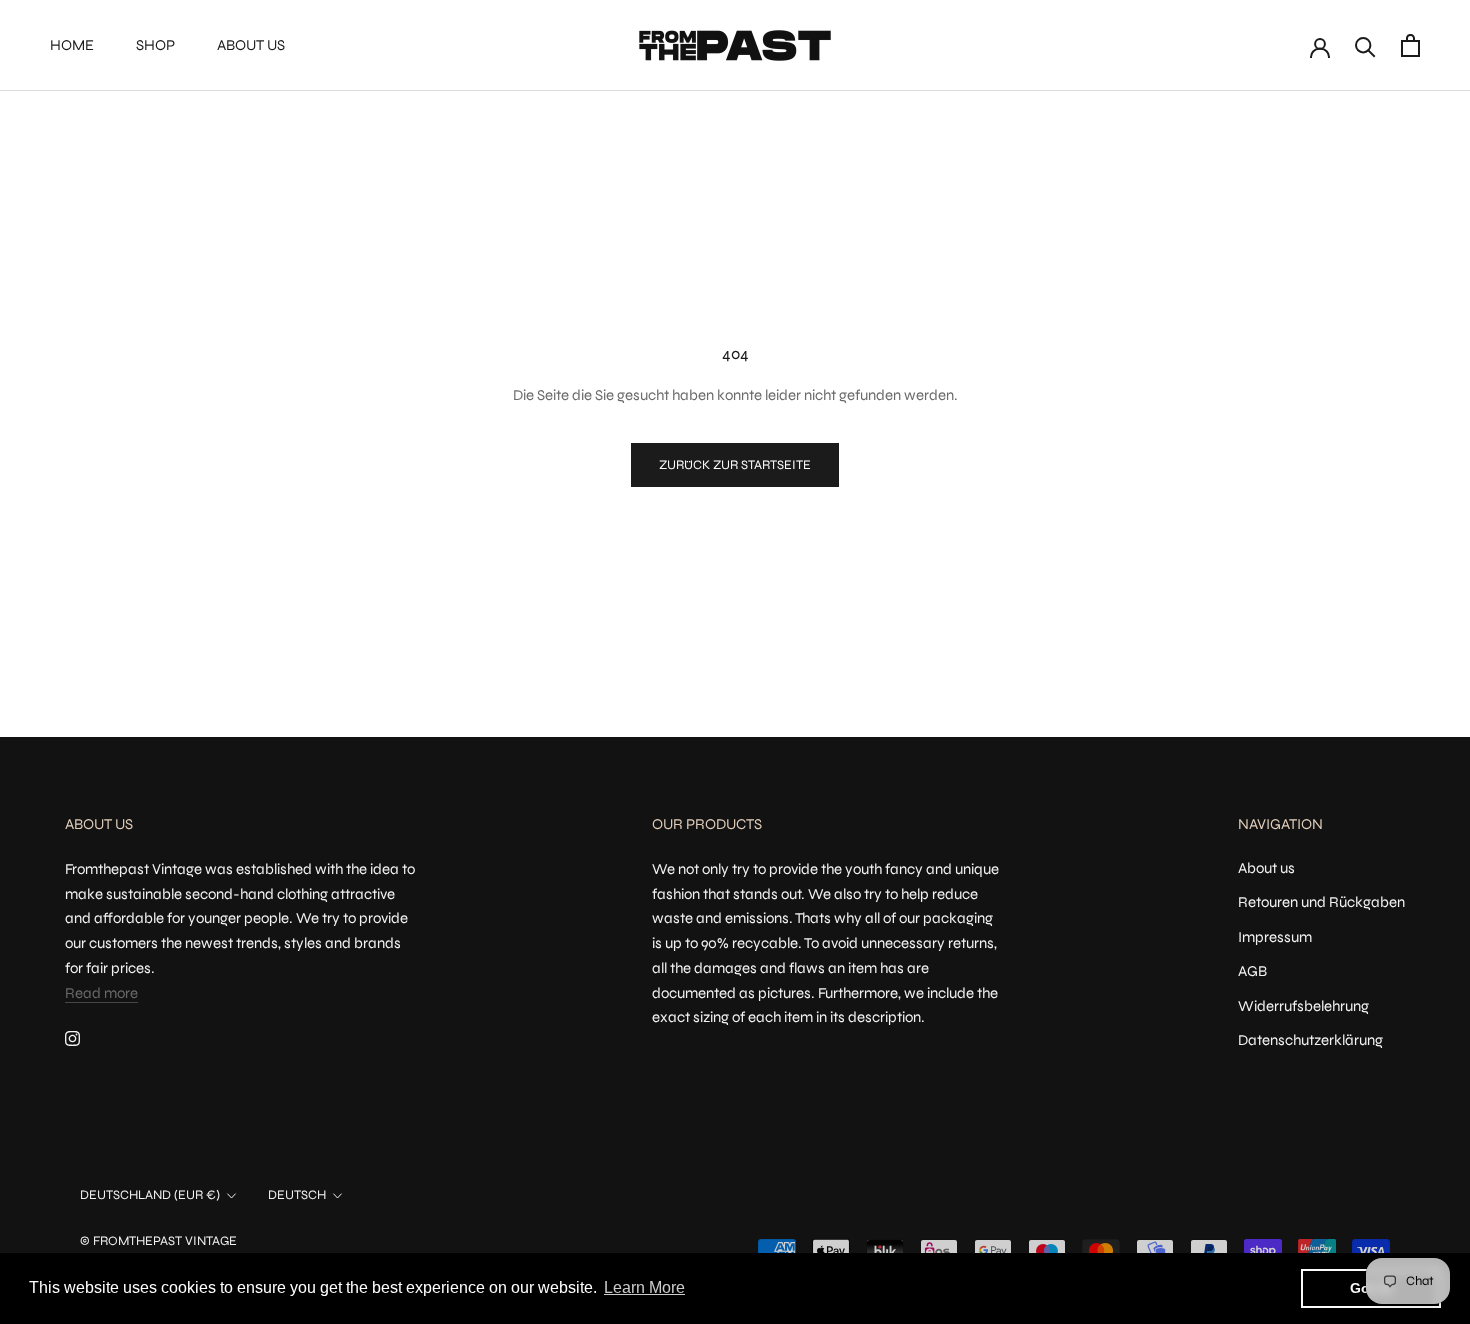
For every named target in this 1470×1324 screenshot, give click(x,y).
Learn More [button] (644, 1287)
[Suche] (1365, 45)
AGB (1252, 971)
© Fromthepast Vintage (158, 1241)
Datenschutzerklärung (1310, 1040)
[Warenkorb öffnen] (1410, 45)
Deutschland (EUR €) (150, 1195)
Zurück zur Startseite (735, 465)
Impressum (1275, 937)
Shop (155, 45)
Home (72, 45)
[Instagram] (72, 1037)
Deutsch (297, 1195)
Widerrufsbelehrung (1303, 1006)
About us (251, 45)
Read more (101, 993)
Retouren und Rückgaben (1321, 902)
